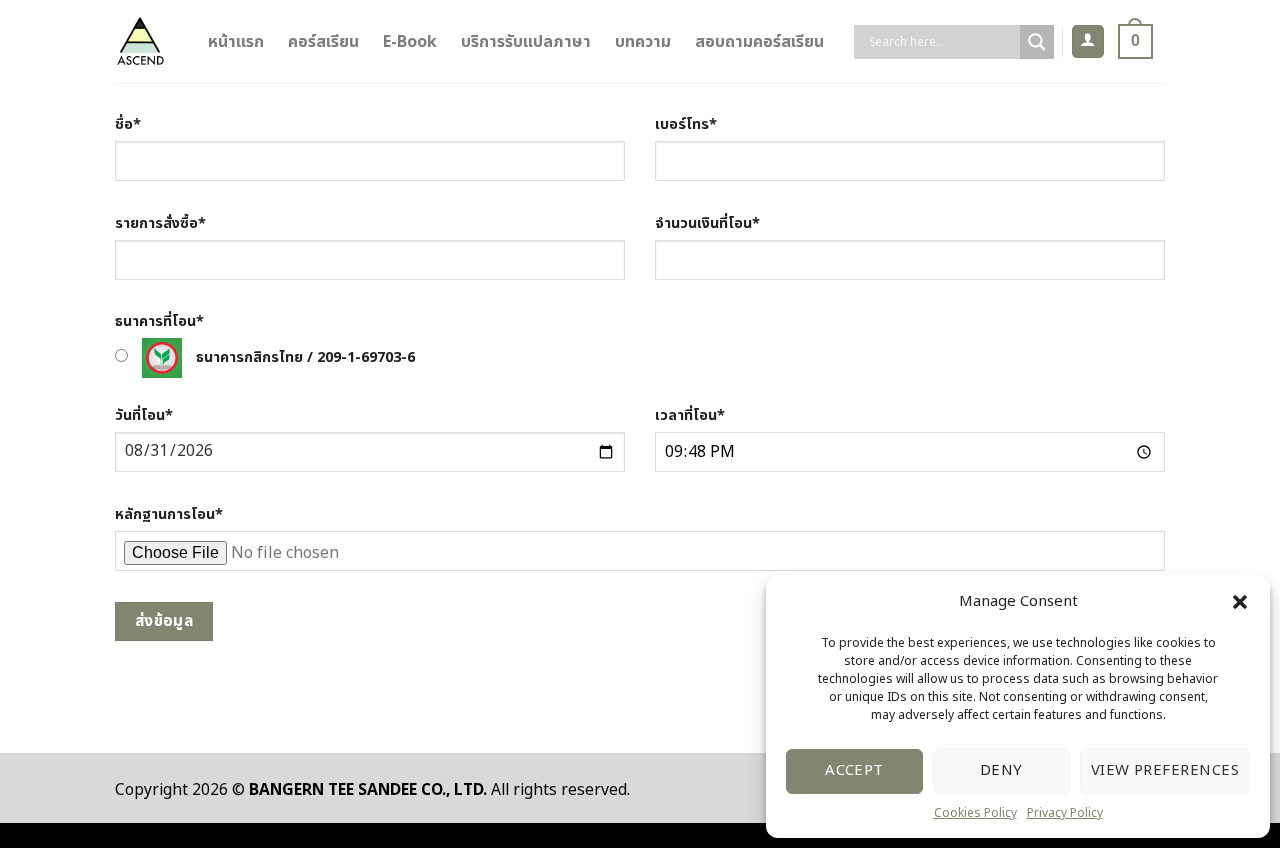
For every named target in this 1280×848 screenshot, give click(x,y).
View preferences (1165, 770)
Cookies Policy (975, 813)
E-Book (410, 42)
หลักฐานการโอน (169, 514)
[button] (1240, 602)
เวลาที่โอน (690, 415)
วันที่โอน (144, 415)
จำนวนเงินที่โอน (707, 223)
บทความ (643, 42)
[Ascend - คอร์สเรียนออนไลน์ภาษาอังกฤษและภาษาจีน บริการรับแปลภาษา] (140, 41)
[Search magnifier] (1037, 42)
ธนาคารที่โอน (159, 321)
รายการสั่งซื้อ (160, 223)
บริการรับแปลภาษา (526, 42)
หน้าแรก (236, 42)
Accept (854, 770)
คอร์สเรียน (323, 42)
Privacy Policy (1065, 813)
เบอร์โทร (686, 124)
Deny (1001, 770)
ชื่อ (128, 124)
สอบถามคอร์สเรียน (759, 42)
